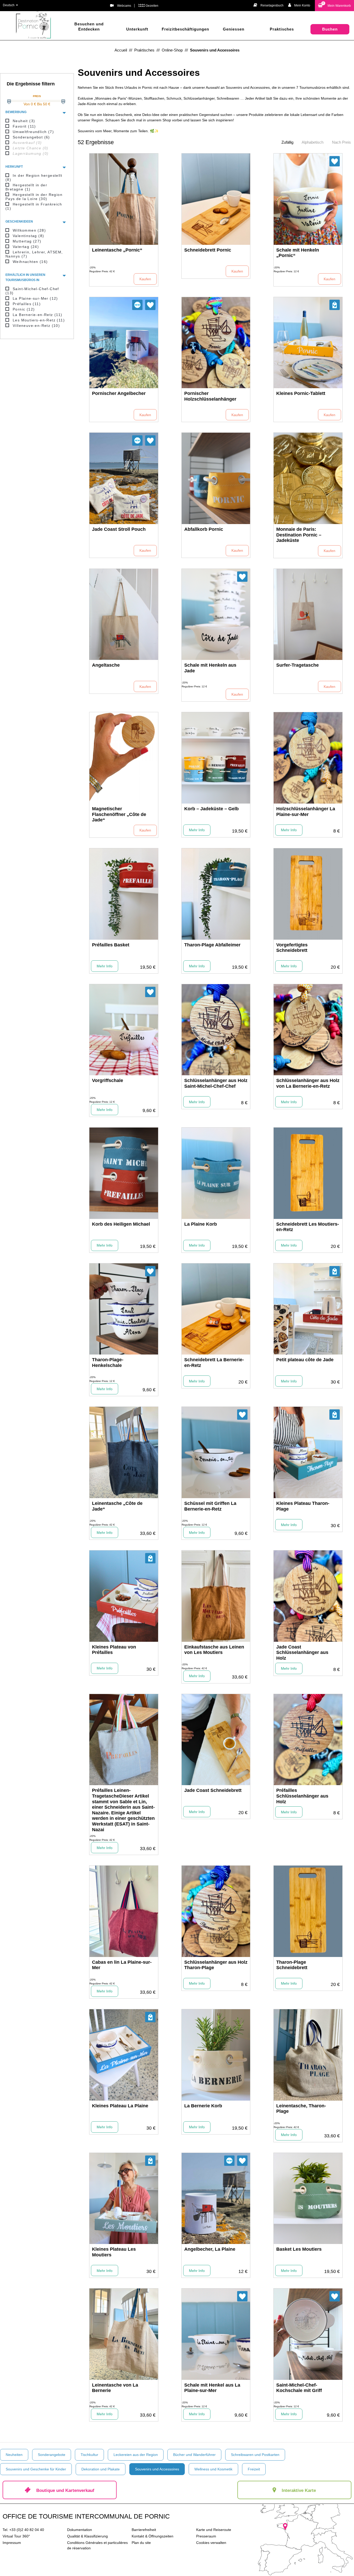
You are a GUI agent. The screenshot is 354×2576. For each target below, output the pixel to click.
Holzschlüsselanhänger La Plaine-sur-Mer (306, 812)
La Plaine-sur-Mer (35, 298)
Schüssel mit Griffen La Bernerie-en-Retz (210, 1506)
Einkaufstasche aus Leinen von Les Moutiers (214, 1650)
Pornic (24, 309)
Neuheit (24, 121)
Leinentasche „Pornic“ (117, 250)
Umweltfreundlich (33, 132)
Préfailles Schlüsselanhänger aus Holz (302, 1796)
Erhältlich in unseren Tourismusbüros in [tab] (25, 277)
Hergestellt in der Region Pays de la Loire (34, 197)
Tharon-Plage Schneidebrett (292, 1965)
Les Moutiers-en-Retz (39, 320)
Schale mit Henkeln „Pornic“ (298, 253)
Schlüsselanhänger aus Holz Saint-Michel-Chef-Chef (216, 1083)
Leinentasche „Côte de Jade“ (117, 1506)
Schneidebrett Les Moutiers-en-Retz (308, 1227)
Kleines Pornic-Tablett (301, 393)
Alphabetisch (313, 142)
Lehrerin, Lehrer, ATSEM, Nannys (34, 254)
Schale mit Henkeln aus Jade (210, 668)
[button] (334, 6)
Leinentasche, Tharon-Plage (301, 2109)
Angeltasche (106, 665)
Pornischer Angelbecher (119, 393)
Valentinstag (28, 236)
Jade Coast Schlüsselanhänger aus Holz (302, 1653)
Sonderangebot (31, 137)
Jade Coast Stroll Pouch (119, 529)
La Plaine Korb (201, 1224)
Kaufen (145, 279)
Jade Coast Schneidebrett (213, 1790)
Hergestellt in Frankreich (34, 206)
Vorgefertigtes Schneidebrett (292, 948)
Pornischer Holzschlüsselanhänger (210, 396)
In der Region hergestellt (34, 178)
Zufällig (287, 142)
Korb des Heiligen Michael (121, 1224)
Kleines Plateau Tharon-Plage (303, 1506)
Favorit (24, 126)
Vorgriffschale (108, 1080)
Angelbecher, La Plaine (210, 2249)
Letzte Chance (31, 148)
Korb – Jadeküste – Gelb (211, 809)
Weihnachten (30, 262)
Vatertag (26, 247)
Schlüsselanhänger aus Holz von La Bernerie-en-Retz (308, 1083)
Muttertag (27, 241)
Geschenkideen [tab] (19, 222)
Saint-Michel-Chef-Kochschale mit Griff (299, 2388)
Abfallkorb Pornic (204, 529)
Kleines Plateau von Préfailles (114, 1650)
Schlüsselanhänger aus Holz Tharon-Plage (216, 1965)
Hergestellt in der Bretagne (26, 187)
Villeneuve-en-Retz (36, 326)
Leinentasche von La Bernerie (115, 2388)
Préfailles (27, 304)
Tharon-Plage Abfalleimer (212, 945)
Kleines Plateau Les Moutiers (114, 2252)
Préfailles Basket (111, 945)
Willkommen (29, 230)
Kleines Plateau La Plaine (120, 2106)
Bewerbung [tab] (16, 112)
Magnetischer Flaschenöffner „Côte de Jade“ (119, 814)
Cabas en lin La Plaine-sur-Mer (122, 1965)
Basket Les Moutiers (299, 2249)
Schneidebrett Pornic (208, 250)
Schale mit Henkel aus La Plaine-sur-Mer (212, 2388)
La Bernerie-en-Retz (38, 315)
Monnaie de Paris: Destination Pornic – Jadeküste (299, 535)
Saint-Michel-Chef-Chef (32, 291)
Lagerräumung (31, 153)
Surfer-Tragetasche (298, 665)
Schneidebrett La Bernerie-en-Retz (214, 1363)
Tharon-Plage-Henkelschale (108, 1363)
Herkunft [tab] (14, 167)
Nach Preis (341, 142)
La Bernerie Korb (203, 2106)
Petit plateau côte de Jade (305, 1360)
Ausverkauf (27, 143)
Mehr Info (197, 830)
